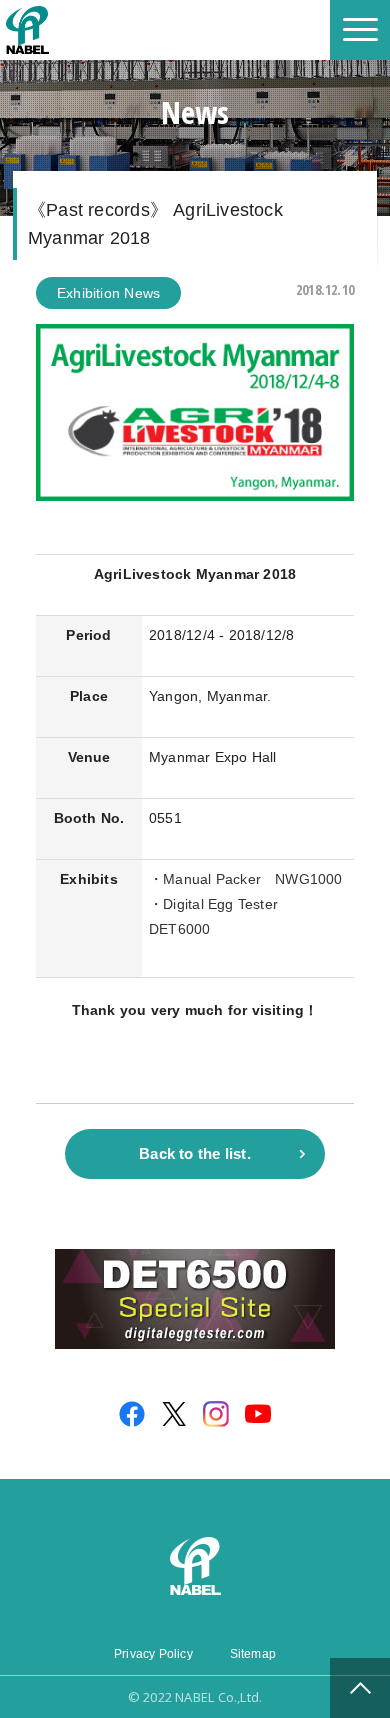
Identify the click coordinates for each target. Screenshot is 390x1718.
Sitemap (253, 1654)
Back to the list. (195, 1153)
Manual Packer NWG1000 (252, 879)
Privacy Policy (153, 1654)
